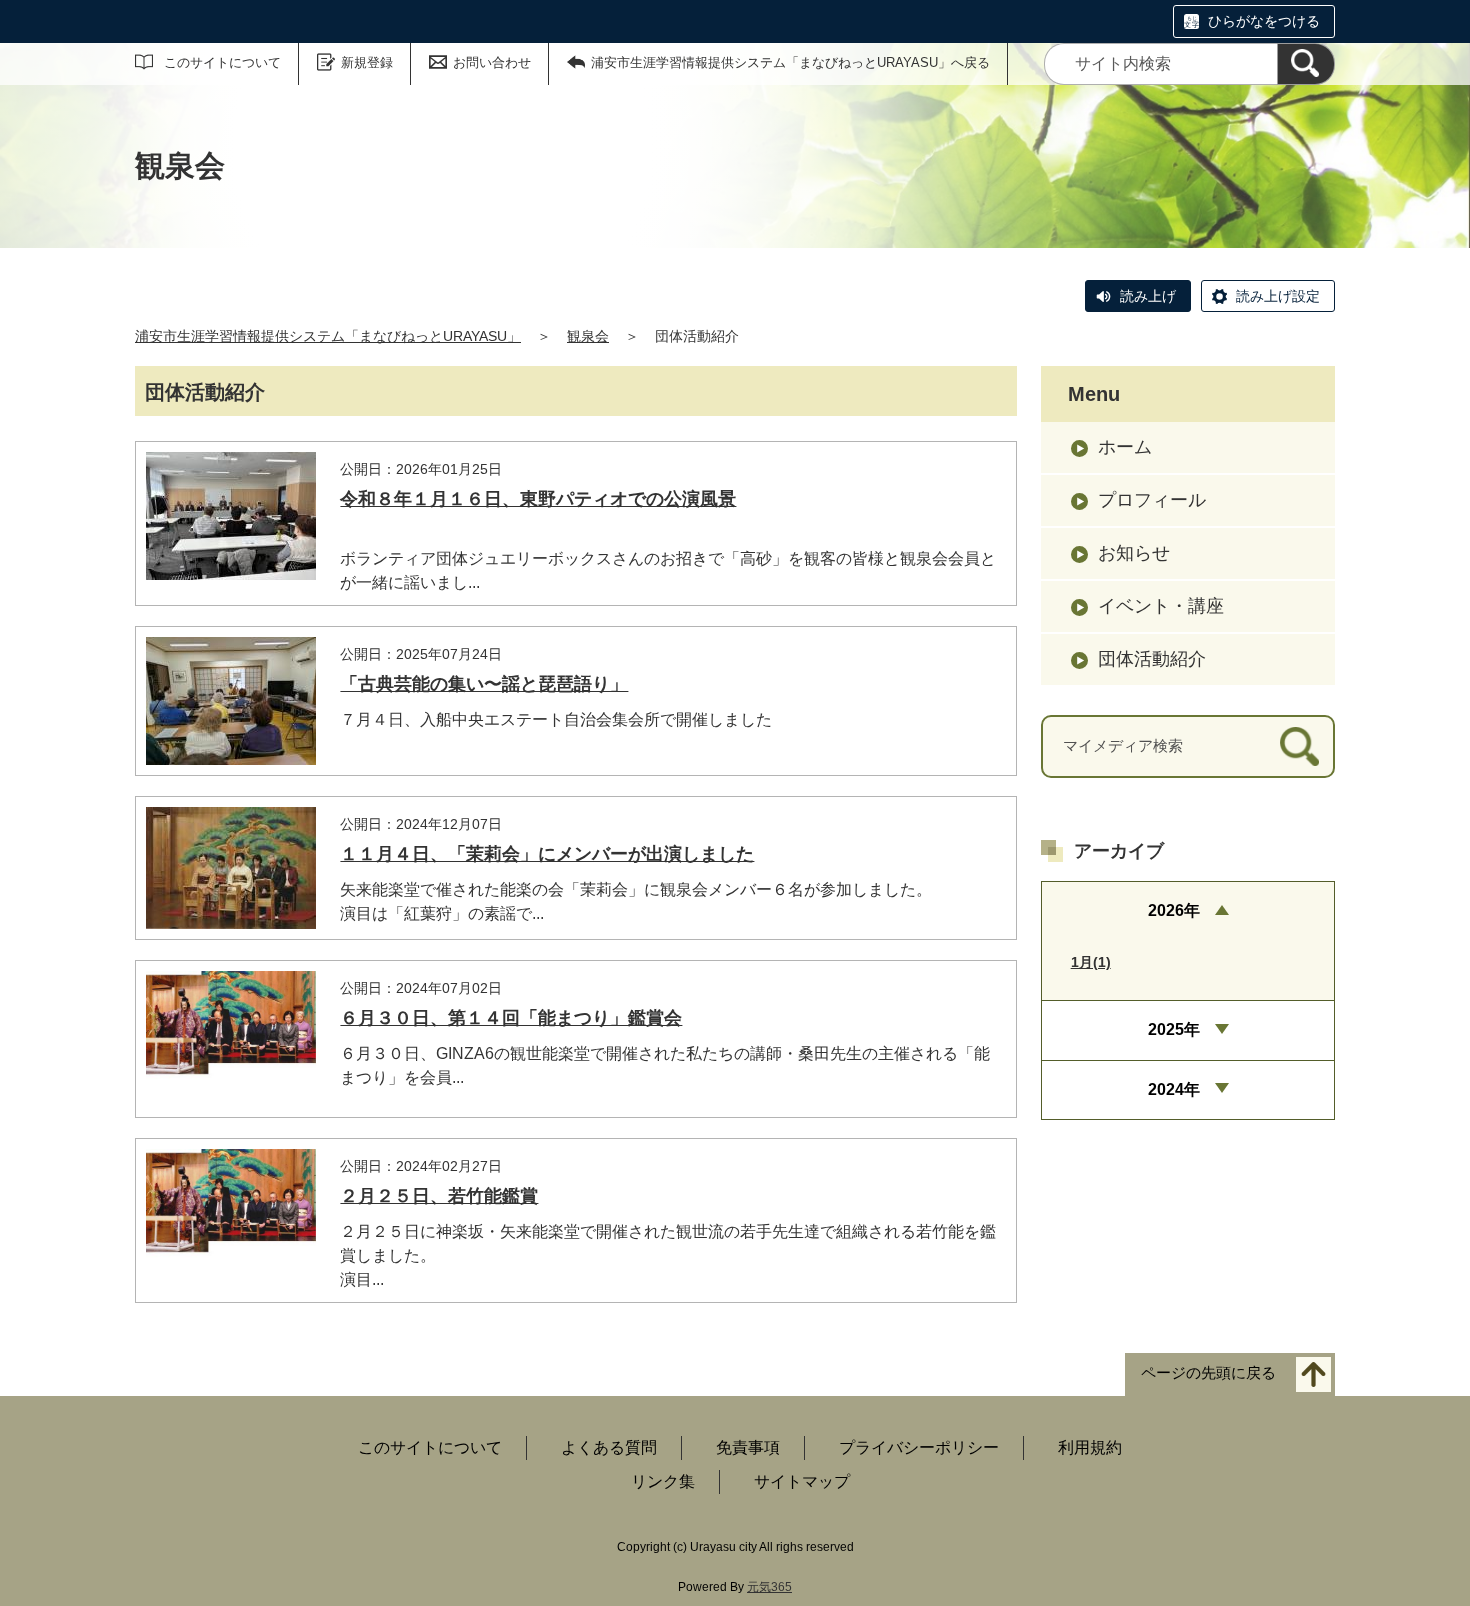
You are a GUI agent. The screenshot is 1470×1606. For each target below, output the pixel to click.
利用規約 (1090, 1447)
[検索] (1306, 64)
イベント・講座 (1161, 606)
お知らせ (1134, 553)
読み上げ (1148, 296)
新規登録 (367, 62)
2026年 (1174, 910)
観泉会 (588, 336)
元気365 (769, 1587)
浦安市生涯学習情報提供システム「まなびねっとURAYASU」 (328, 336)
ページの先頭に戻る (1208, 1372)
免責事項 (748, 1447)
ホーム (1125, 447)
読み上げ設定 (1278, 296)
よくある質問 (609, 1447)
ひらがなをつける (1264, 21)
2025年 (1174, 1029)
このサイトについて (222, 62)
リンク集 (663, 1481)
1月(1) (1091, 962)
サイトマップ (802, 1481)
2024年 (1174, 1089)
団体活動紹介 (1152, 659)
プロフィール (1152, 500)
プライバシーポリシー (919, 1447)
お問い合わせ (492, 62)
